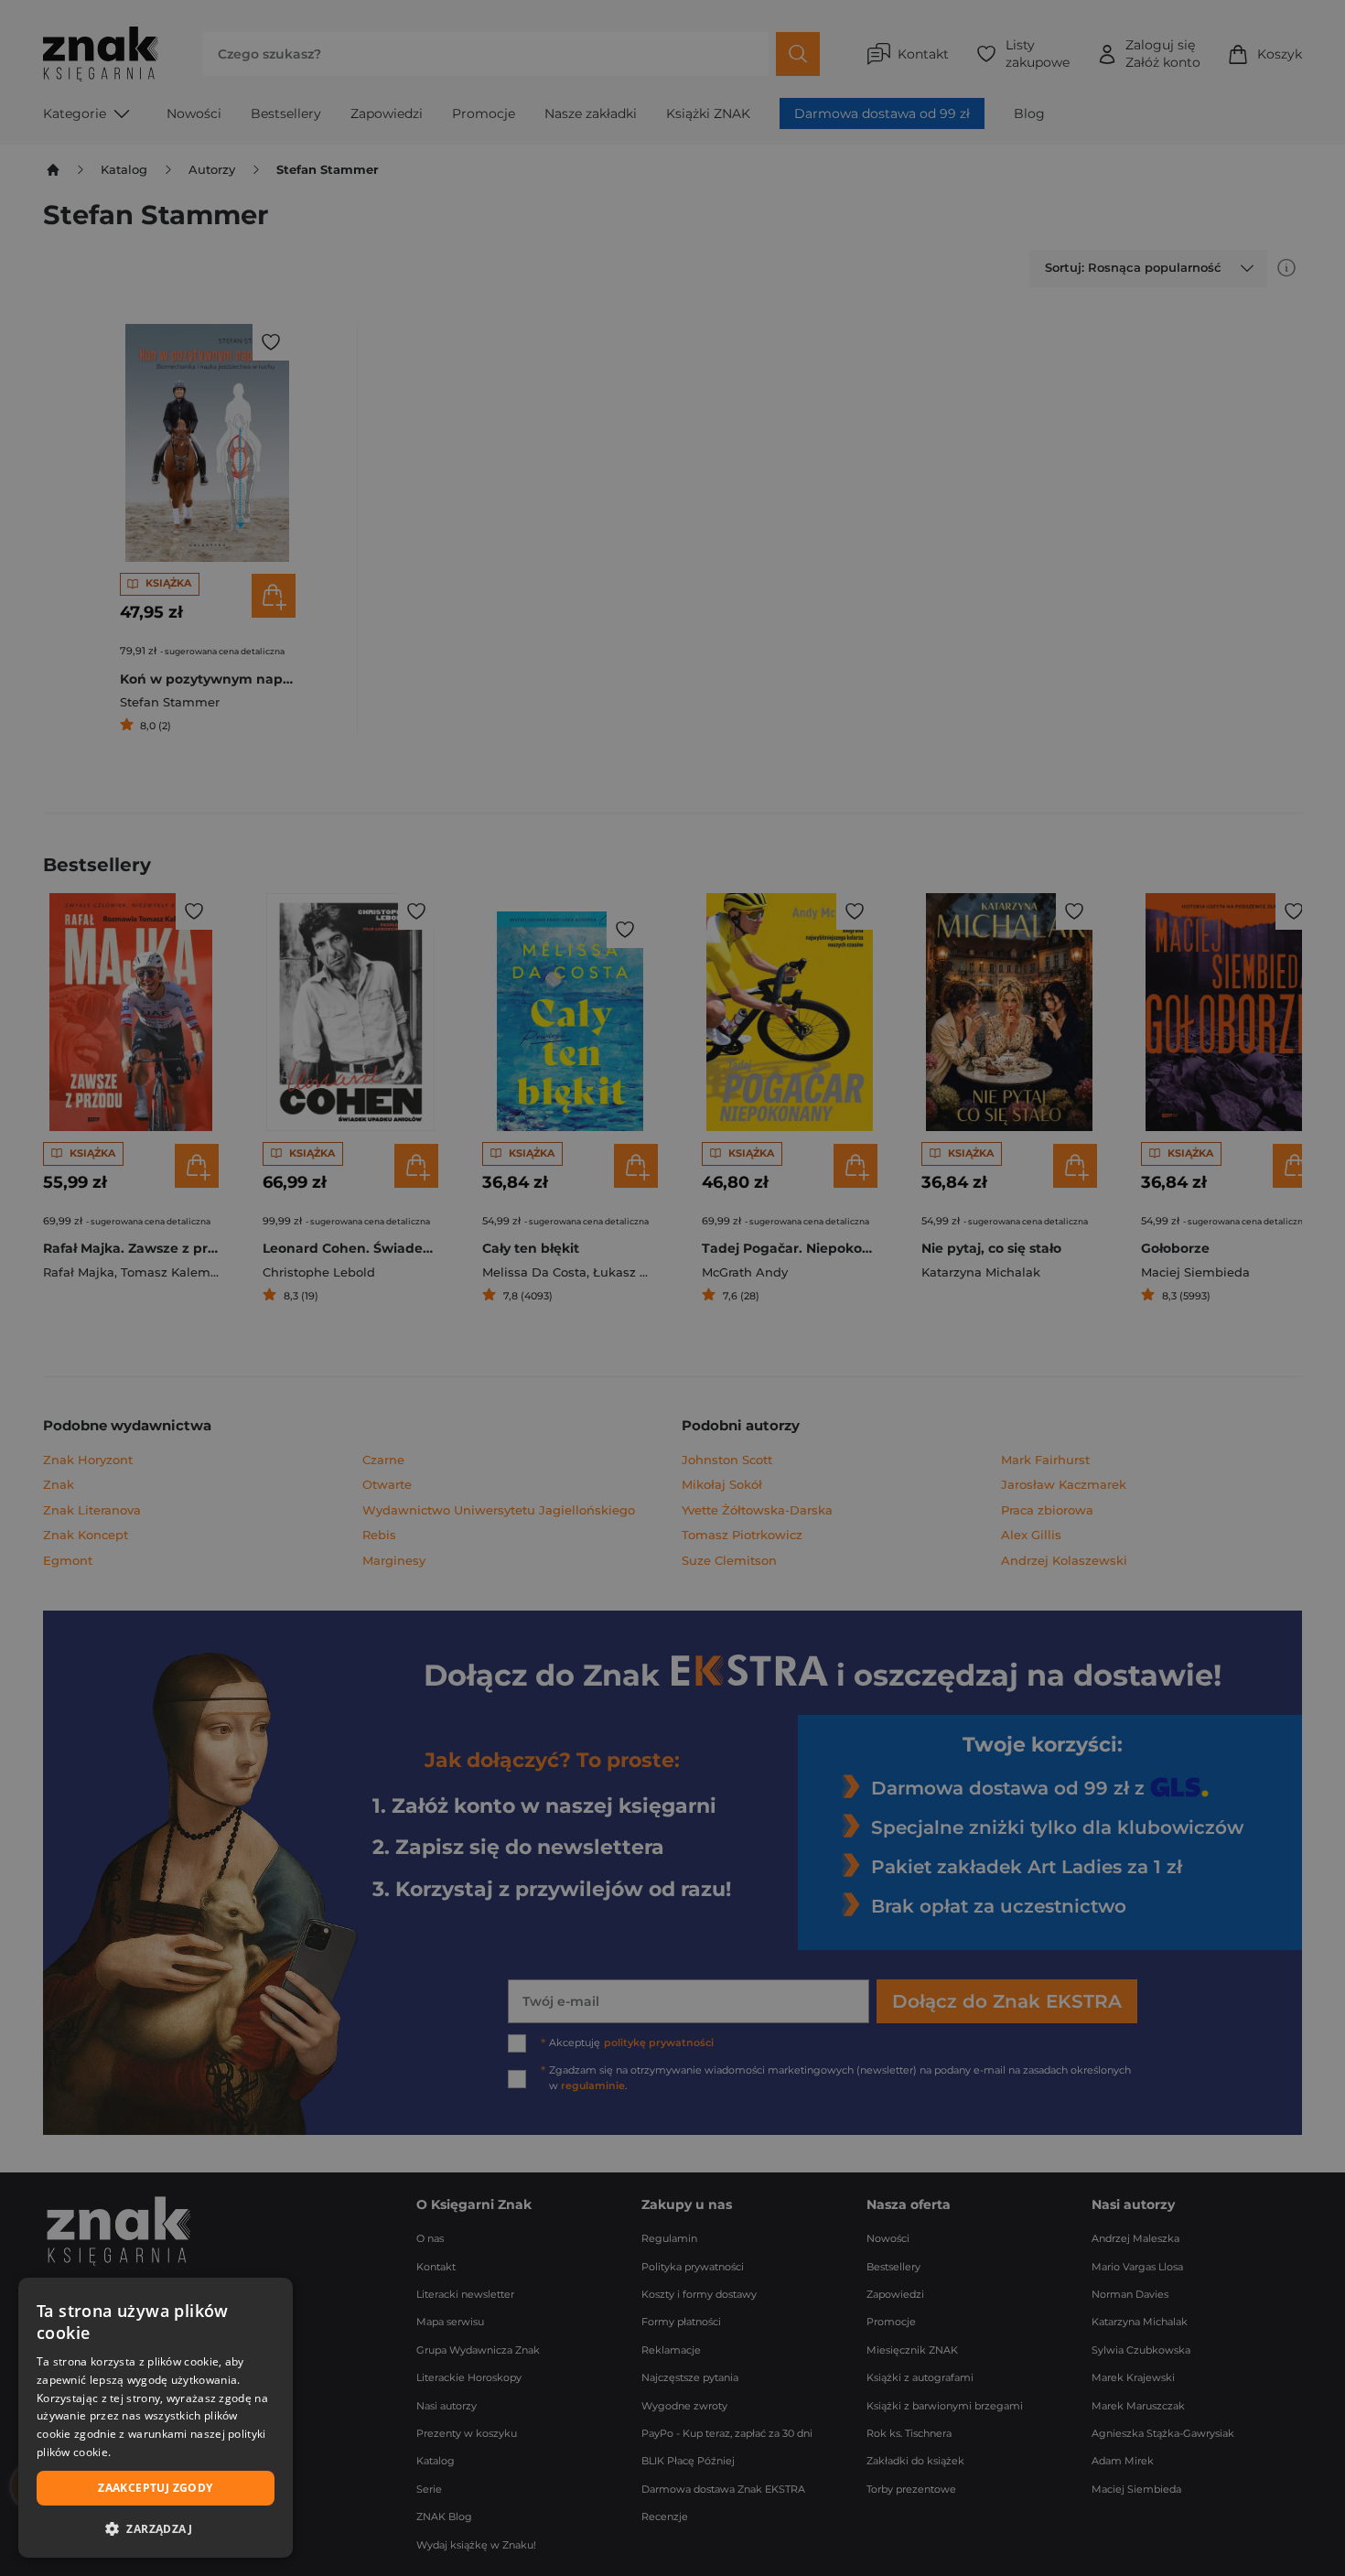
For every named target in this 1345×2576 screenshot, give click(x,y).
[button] (156, 2528)
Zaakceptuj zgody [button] (155, 2488)
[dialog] (156, 2418)
